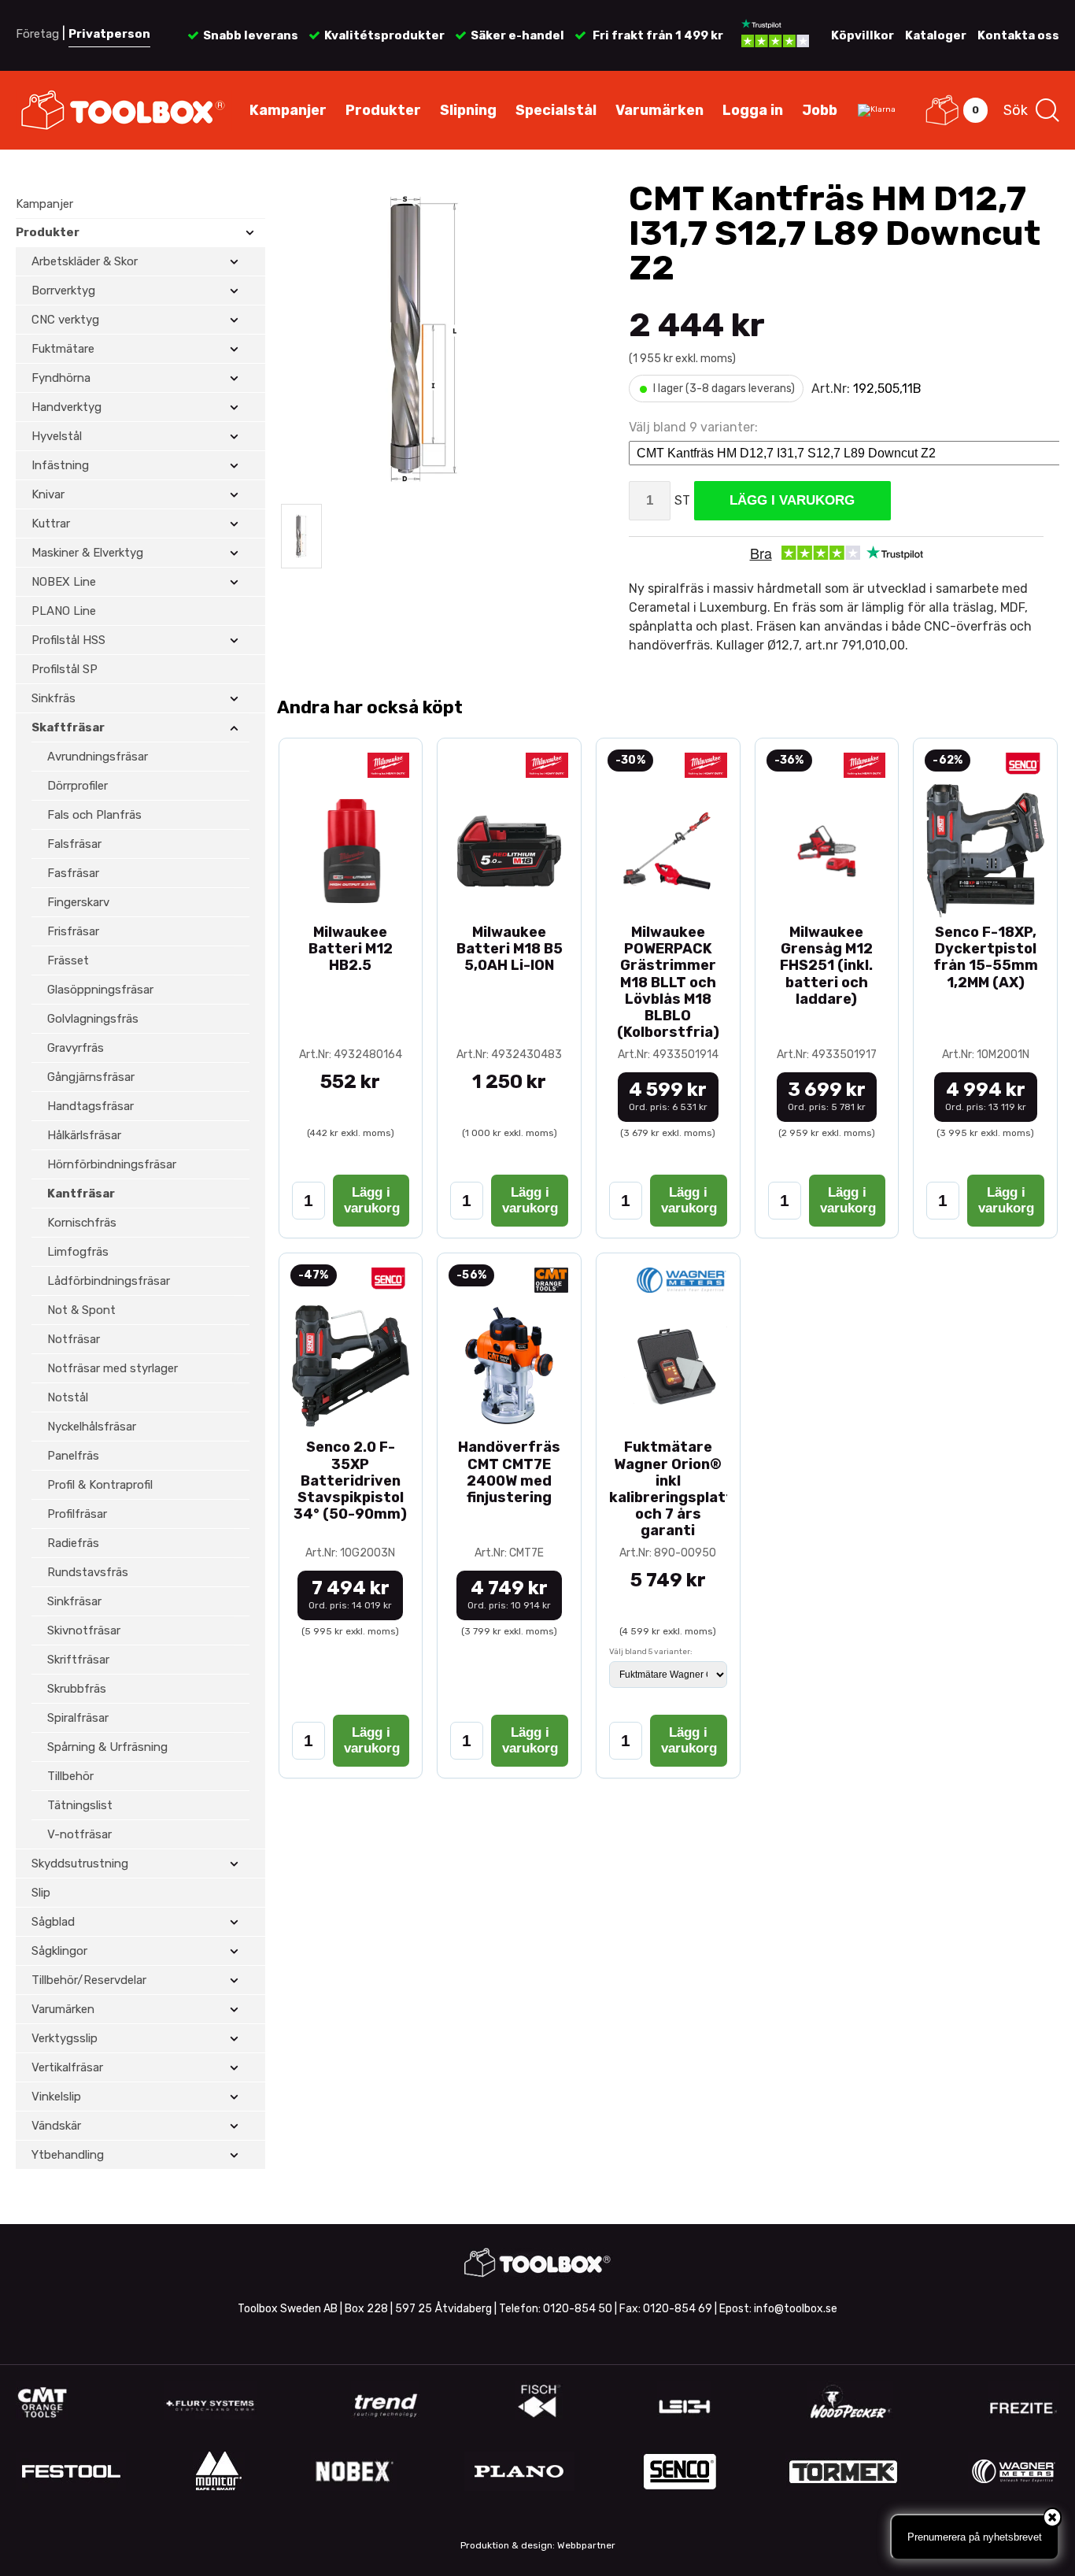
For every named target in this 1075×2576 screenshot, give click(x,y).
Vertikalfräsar (67, 2067)
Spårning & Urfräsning (107, 1747)
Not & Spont (81, 1310)
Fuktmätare (63, 349)
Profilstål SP (65, 669)
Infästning (60, 465)
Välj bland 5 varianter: (651, 1652)
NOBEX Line (64, 582)
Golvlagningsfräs (93, 1019)
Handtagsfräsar (91, 1106)
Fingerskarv (78, 902)
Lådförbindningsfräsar (109, 1281)
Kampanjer (288, 110)
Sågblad (53, 1922)
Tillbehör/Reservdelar (89, 1980)
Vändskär (56, 2126)
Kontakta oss (1018, 35)
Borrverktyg (63, 291)
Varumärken (659, 110)
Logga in (753, 110)
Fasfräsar (73, 873)
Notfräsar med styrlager (113, 1368)
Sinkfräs (54, 698)
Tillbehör (70, 1776)
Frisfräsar (73, 931)
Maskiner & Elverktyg (87, 553)
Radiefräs (73, 1543)
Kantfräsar (81, 1194)
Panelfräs (73, 1456)
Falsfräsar (74, 844)
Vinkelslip (56, 2097)
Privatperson (109, 34)
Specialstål (556, 110)
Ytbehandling (68, 2155)
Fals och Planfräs (94, 815)
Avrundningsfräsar (98, 757)
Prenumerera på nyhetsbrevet (975, 2537)
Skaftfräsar (68, 727)
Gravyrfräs (76, 1048)
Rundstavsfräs (88, 1572)
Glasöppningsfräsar (100, 990)
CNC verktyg (65, 320)
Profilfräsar (77, 1514)
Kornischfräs (82, 1223)
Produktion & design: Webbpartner (538, 2545)
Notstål (68, 1397)
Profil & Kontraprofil (100, 1485)
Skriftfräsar (78, 1660)
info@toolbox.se (796, 2309)
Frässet (68, 960)
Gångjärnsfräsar (91, 1077)
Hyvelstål (57, 436)
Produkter (383, 110)
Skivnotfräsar (84, 1630)
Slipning (468, 110)
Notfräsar (74, 1339)
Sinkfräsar (74, 1601)
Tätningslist (80, 1805)
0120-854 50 (578, 2309)
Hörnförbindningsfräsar (112, 1164)
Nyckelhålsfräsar (92, 1427)
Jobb (820, 110)
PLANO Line (64, 611)
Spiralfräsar (78, 1718)
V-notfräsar (79, 1834)
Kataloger (936, 35)
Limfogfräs (78, 1252)
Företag (37, 34)
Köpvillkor (863, 35)
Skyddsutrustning (80, 1864)
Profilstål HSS (68, 640)
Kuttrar (51, 524)
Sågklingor (59, 1951)
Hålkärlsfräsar (84, 1135)
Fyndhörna (61, 378)
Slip (41, 1893)
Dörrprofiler (78, 786)
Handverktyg (66, 407)
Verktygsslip (65, 2038)
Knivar (48, 494)
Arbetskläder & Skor (85, 261)
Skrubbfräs (77, 1689)
